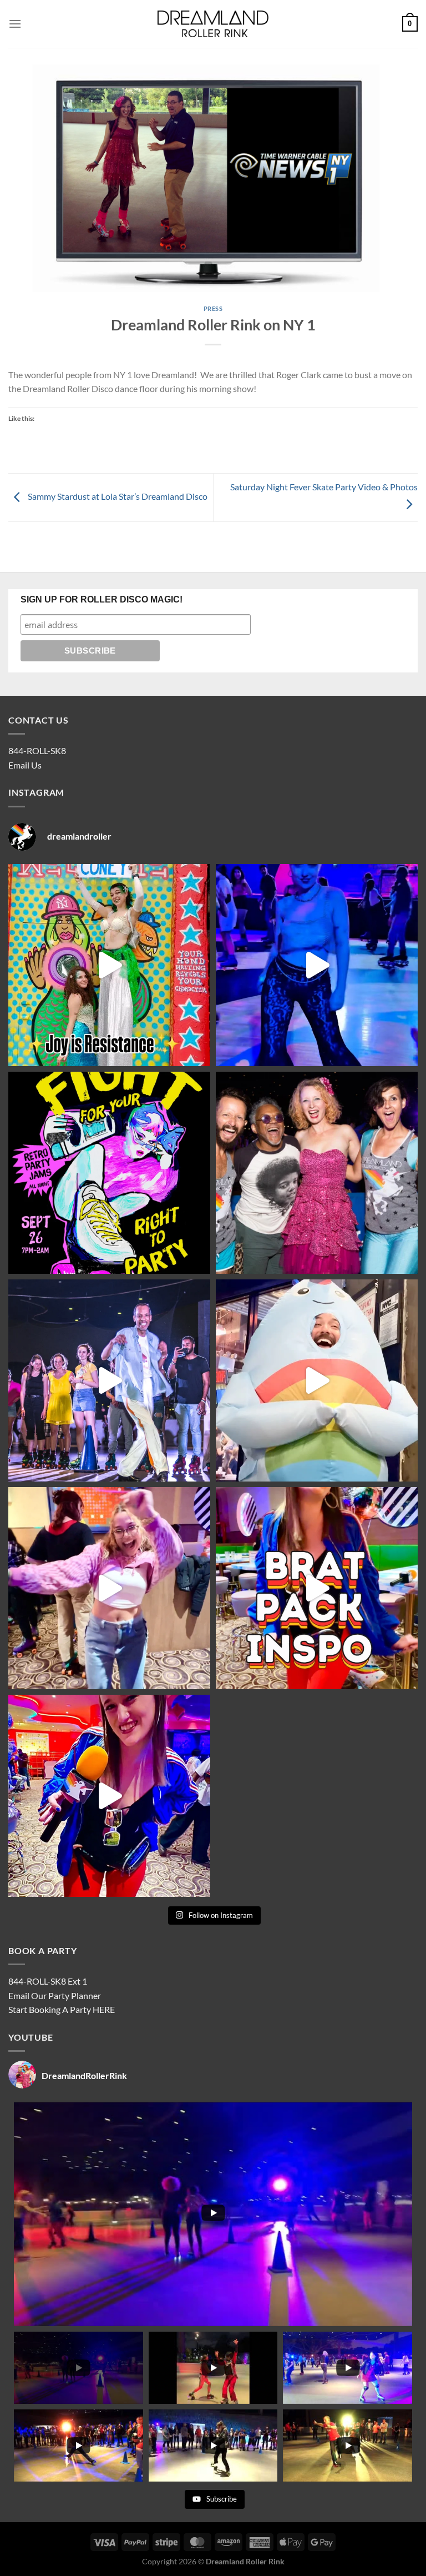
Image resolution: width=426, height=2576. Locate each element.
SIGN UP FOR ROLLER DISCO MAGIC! (102, 599)
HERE (104, 2009)
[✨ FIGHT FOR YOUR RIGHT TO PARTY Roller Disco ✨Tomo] (109, 965)
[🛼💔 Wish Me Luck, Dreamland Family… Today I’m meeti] (317, 1173)
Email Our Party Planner (55, 1995)
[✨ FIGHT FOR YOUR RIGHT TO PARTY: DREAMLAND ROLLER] (109, 1173)
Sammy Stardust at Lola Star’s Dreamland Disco (117, 496)
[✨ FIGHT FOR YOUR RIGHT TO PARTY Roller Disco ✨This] (317, 965)
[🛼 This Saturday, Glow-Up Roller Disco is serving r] (317, 1588)
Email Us (25, 765)
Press (213, 308)
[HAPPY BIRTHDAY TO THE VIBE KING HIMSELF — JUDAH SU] (317, 1380)
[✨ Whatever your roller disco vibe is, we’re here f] (109, 1796)
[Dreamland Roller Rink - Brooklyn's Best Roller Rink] (213, 24)
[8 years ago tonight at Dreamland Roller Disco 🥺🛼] (109, 1380)
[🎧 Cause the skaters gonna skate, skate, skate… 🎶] (109, 1588)
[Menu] (15, 24)
